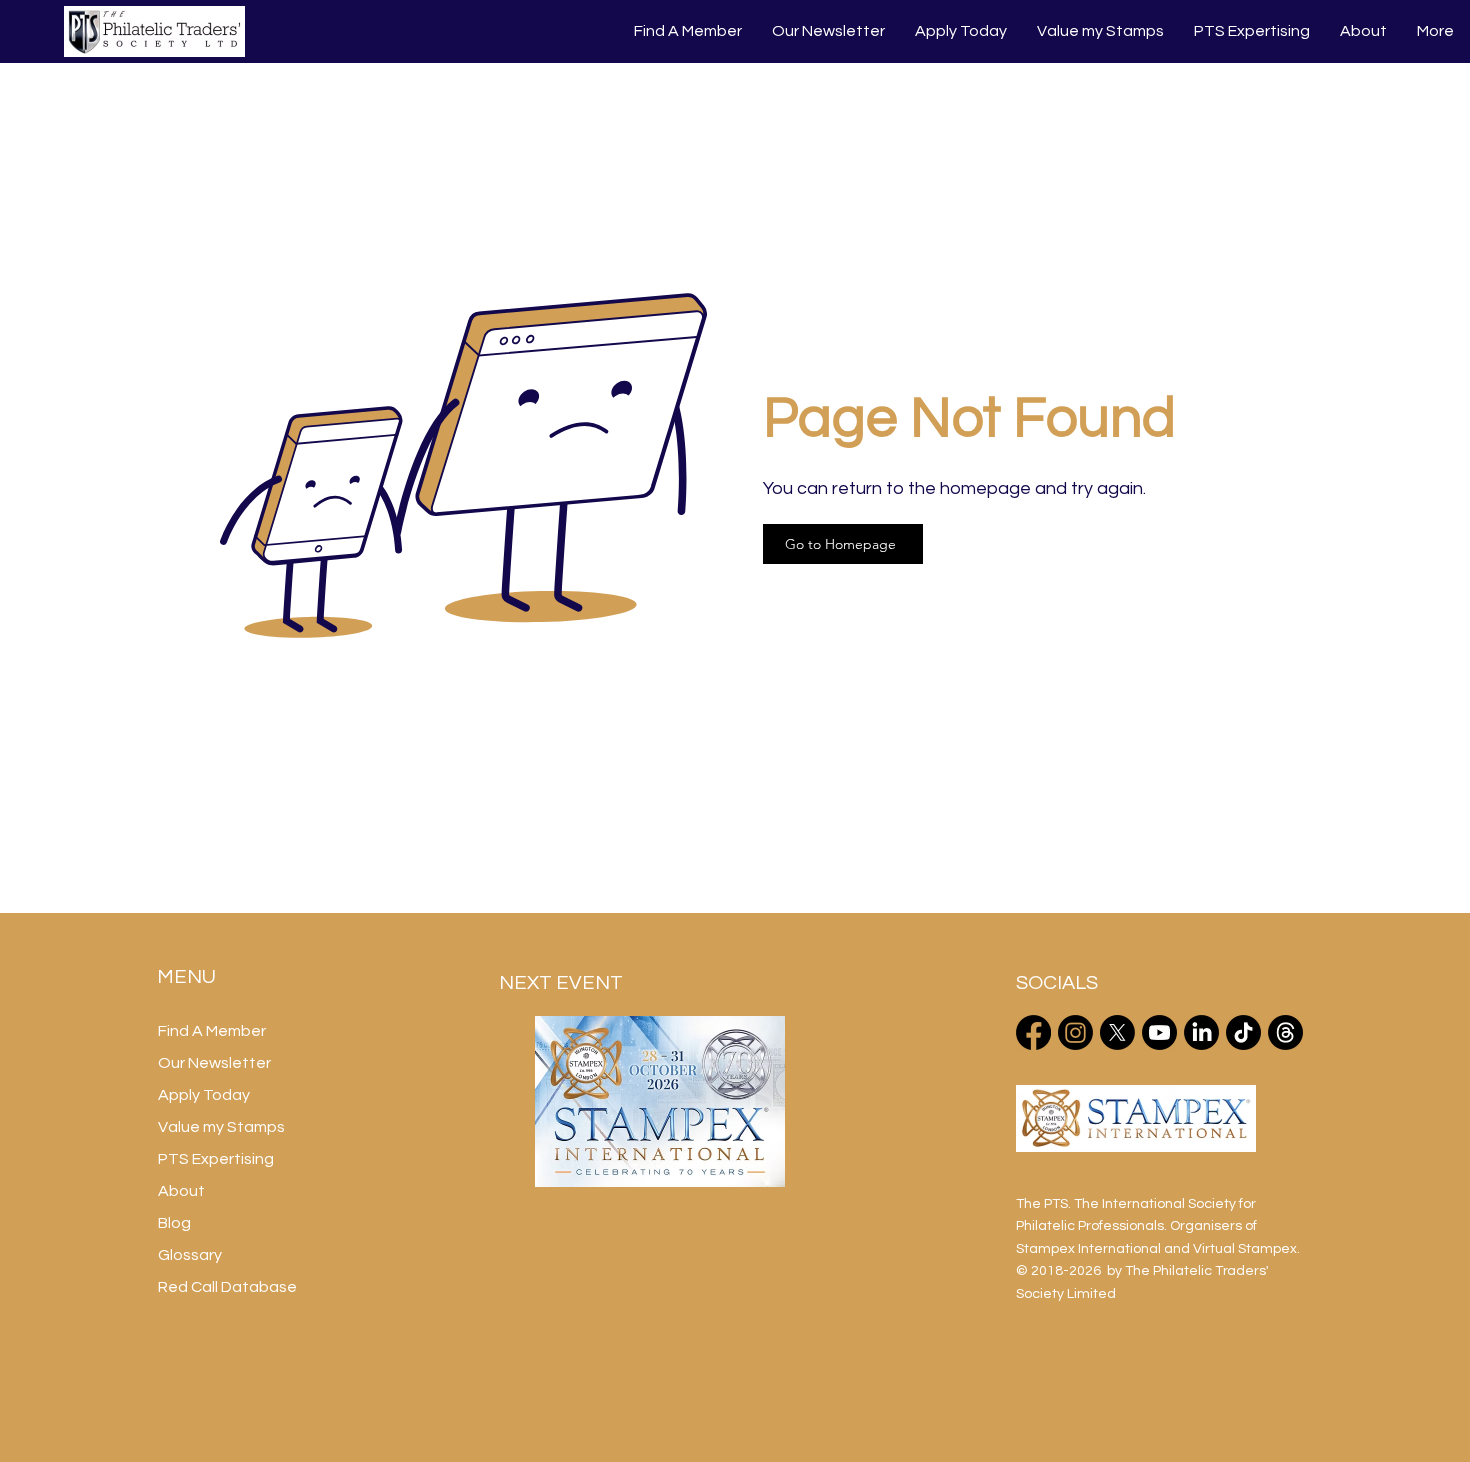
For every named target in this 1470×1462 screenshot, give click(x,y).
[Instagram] (1075, 1032)
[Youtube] (1159, 1032)
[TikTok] (1243, 1032)
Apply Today (204, 1095)
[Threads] (1285, 1032)
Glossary (190, 1255)
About (181, 1191)
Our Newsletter (214, 1063)
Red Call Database (227, 1287)
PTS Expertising (216, 1159)
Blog (174, 1223)
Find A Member (212, 1031)
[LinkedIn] (1201, 1032)
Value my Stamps (221, 1127)
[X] (1117, 1032)
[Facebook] (1033, 1032)
